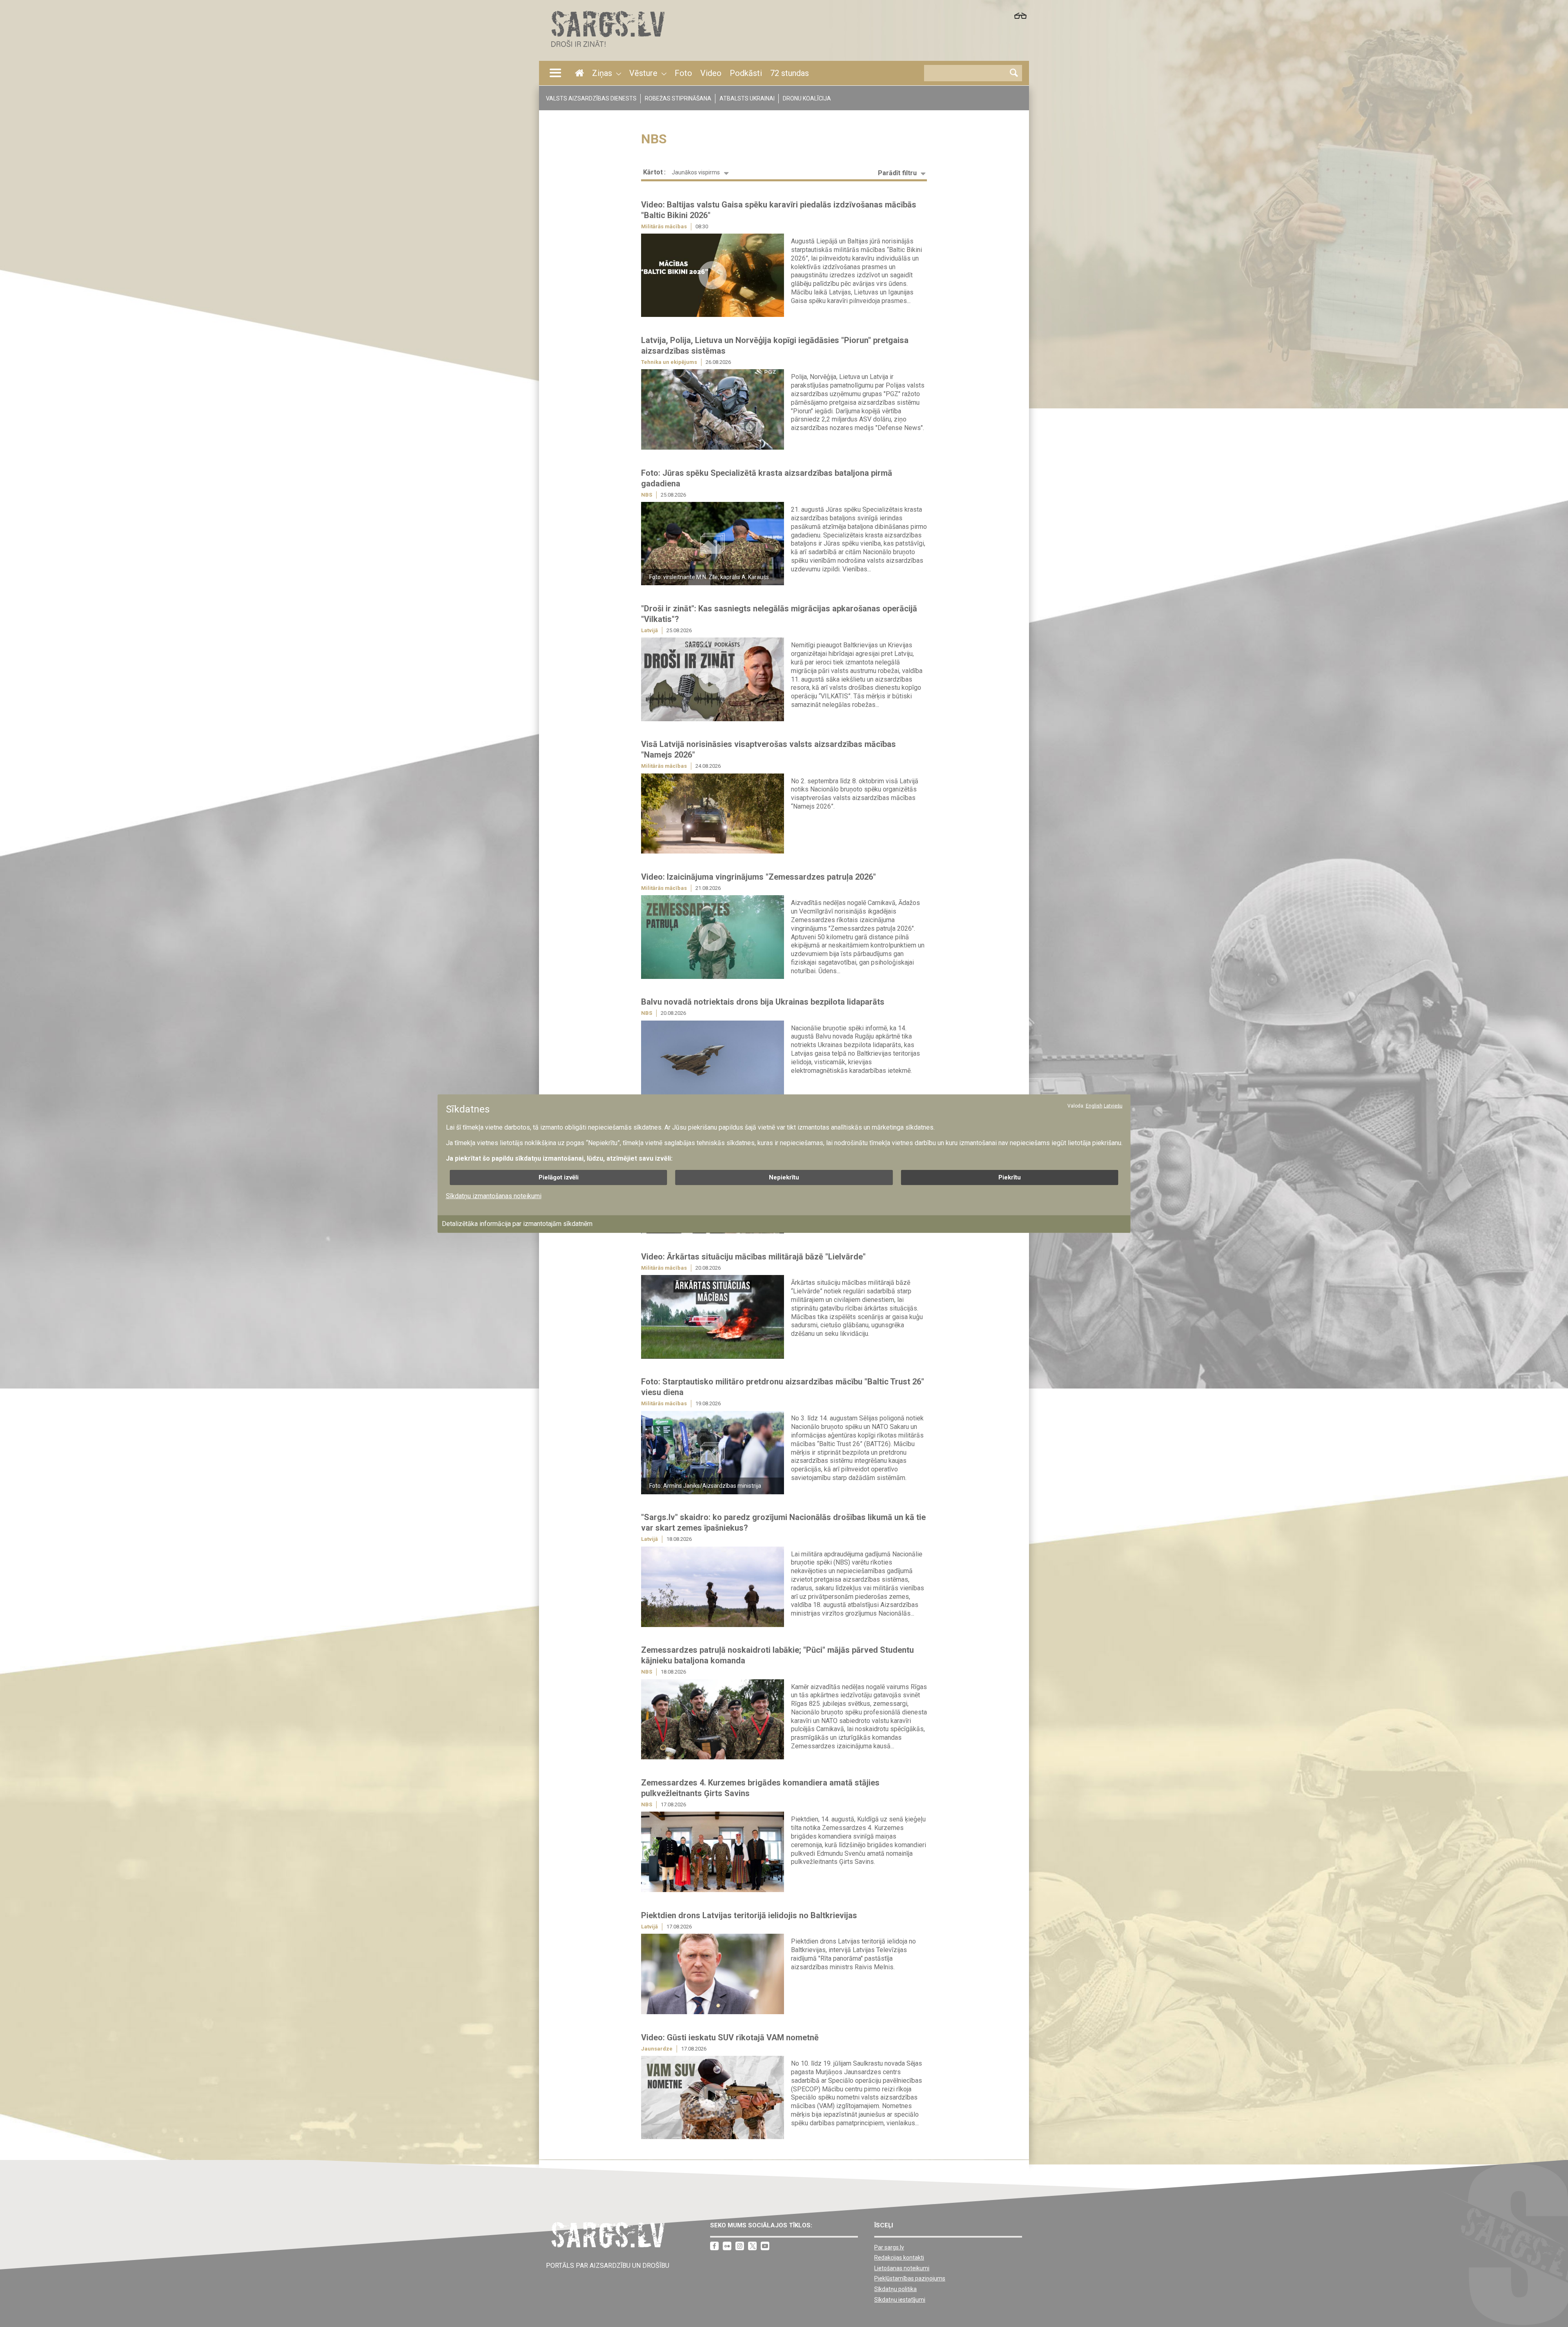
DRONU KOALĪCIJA (807, 98)
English (1094, 1106)
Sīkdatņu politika (895, 2289)
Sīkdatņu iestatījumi (900, 2300)
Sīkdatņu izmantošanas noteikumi (494, 1196)
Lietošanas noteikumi (902, 2268)
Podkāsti (746, 73)
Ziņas (602, 73)
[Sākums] (607, 49)
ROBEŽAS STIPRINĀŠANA (678, 98)
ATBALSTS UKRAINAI (747, 98)
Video (711, 73)
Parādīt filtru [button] (897, 173)
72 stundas (790, 73)
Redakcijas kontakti (899, 2258)
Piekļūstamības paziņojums (910, 2278)
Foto (683, 73)
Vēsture (643, 73)
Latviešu (1113, 1106)
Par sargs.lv (889, 2247)
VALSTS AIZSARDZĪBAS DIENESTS (591, 98)
